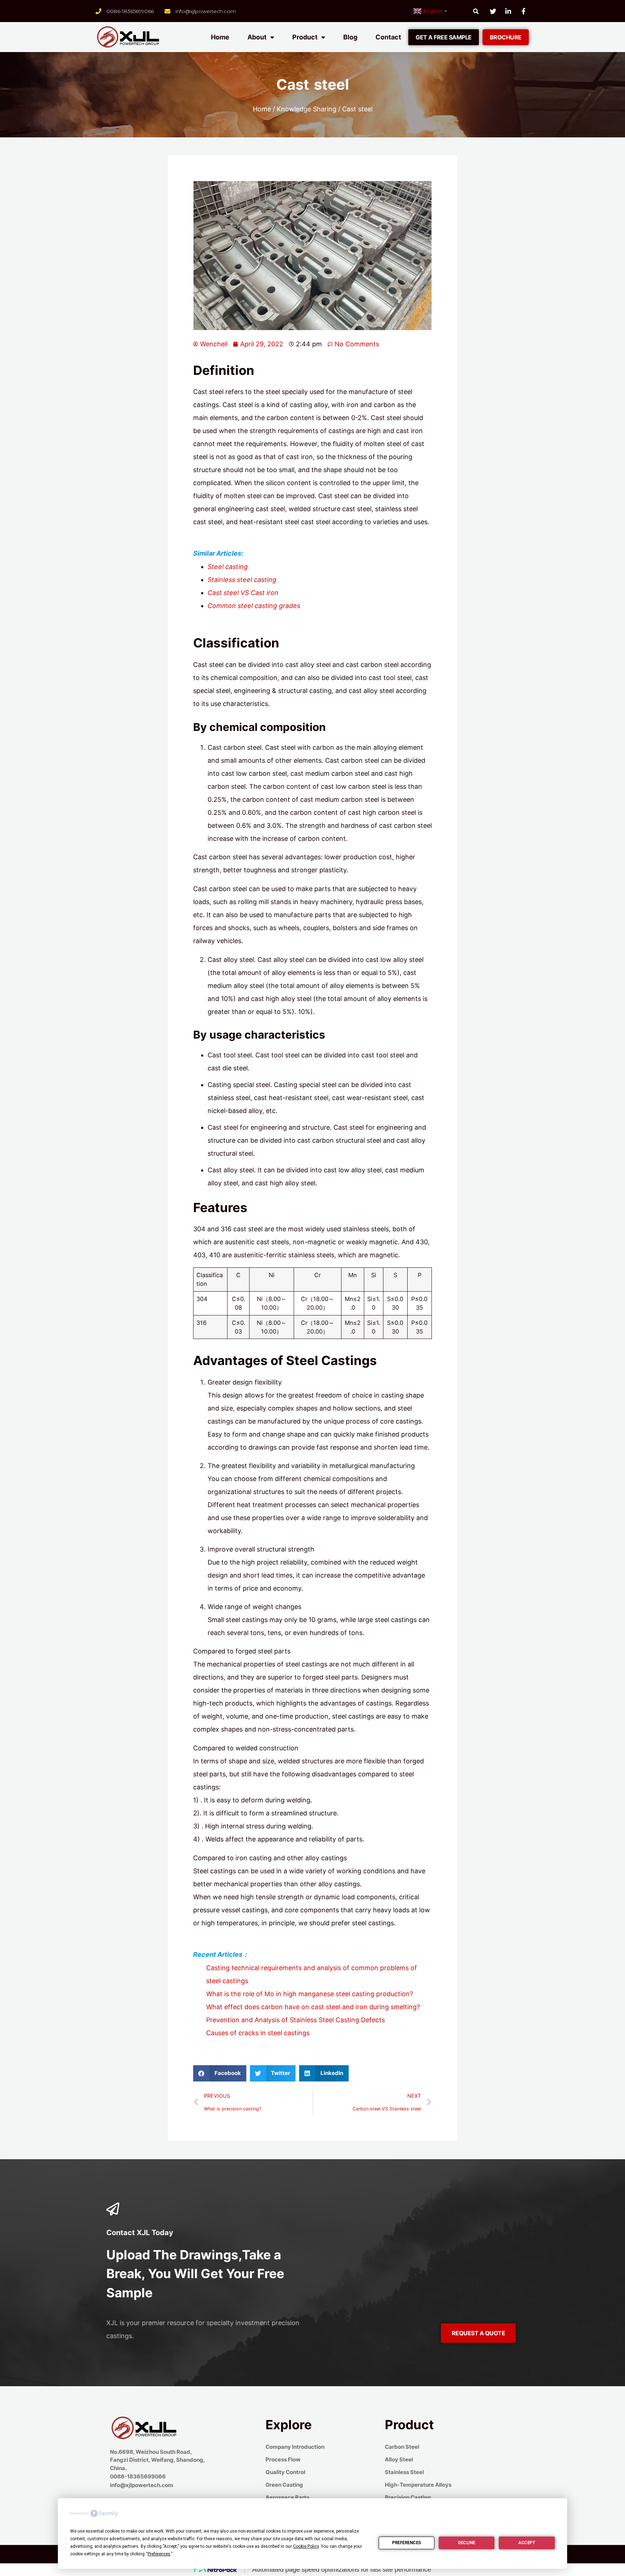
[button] (444, 37)
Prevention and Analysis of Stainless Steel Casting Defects (296, 2020)
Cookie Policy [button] (306, 2546)
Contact (388, 37)
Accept (527, 2543)
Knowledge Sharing (307, 109)
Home (220, 37)
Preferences (407, 2543)
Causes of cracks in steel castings (258, 2033)
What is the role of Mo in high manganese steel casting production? (310, 1994)
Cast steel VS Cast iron (243, 593)
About (257, 37)
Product (305, 37)
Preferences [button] (159, 2554)
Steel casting (228, 567)
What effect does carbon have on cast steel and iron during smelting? (313, 2007)
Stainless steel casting (242, 580)
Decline (467, 2543)
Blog (350, 37)
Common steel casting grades (254, 606)
